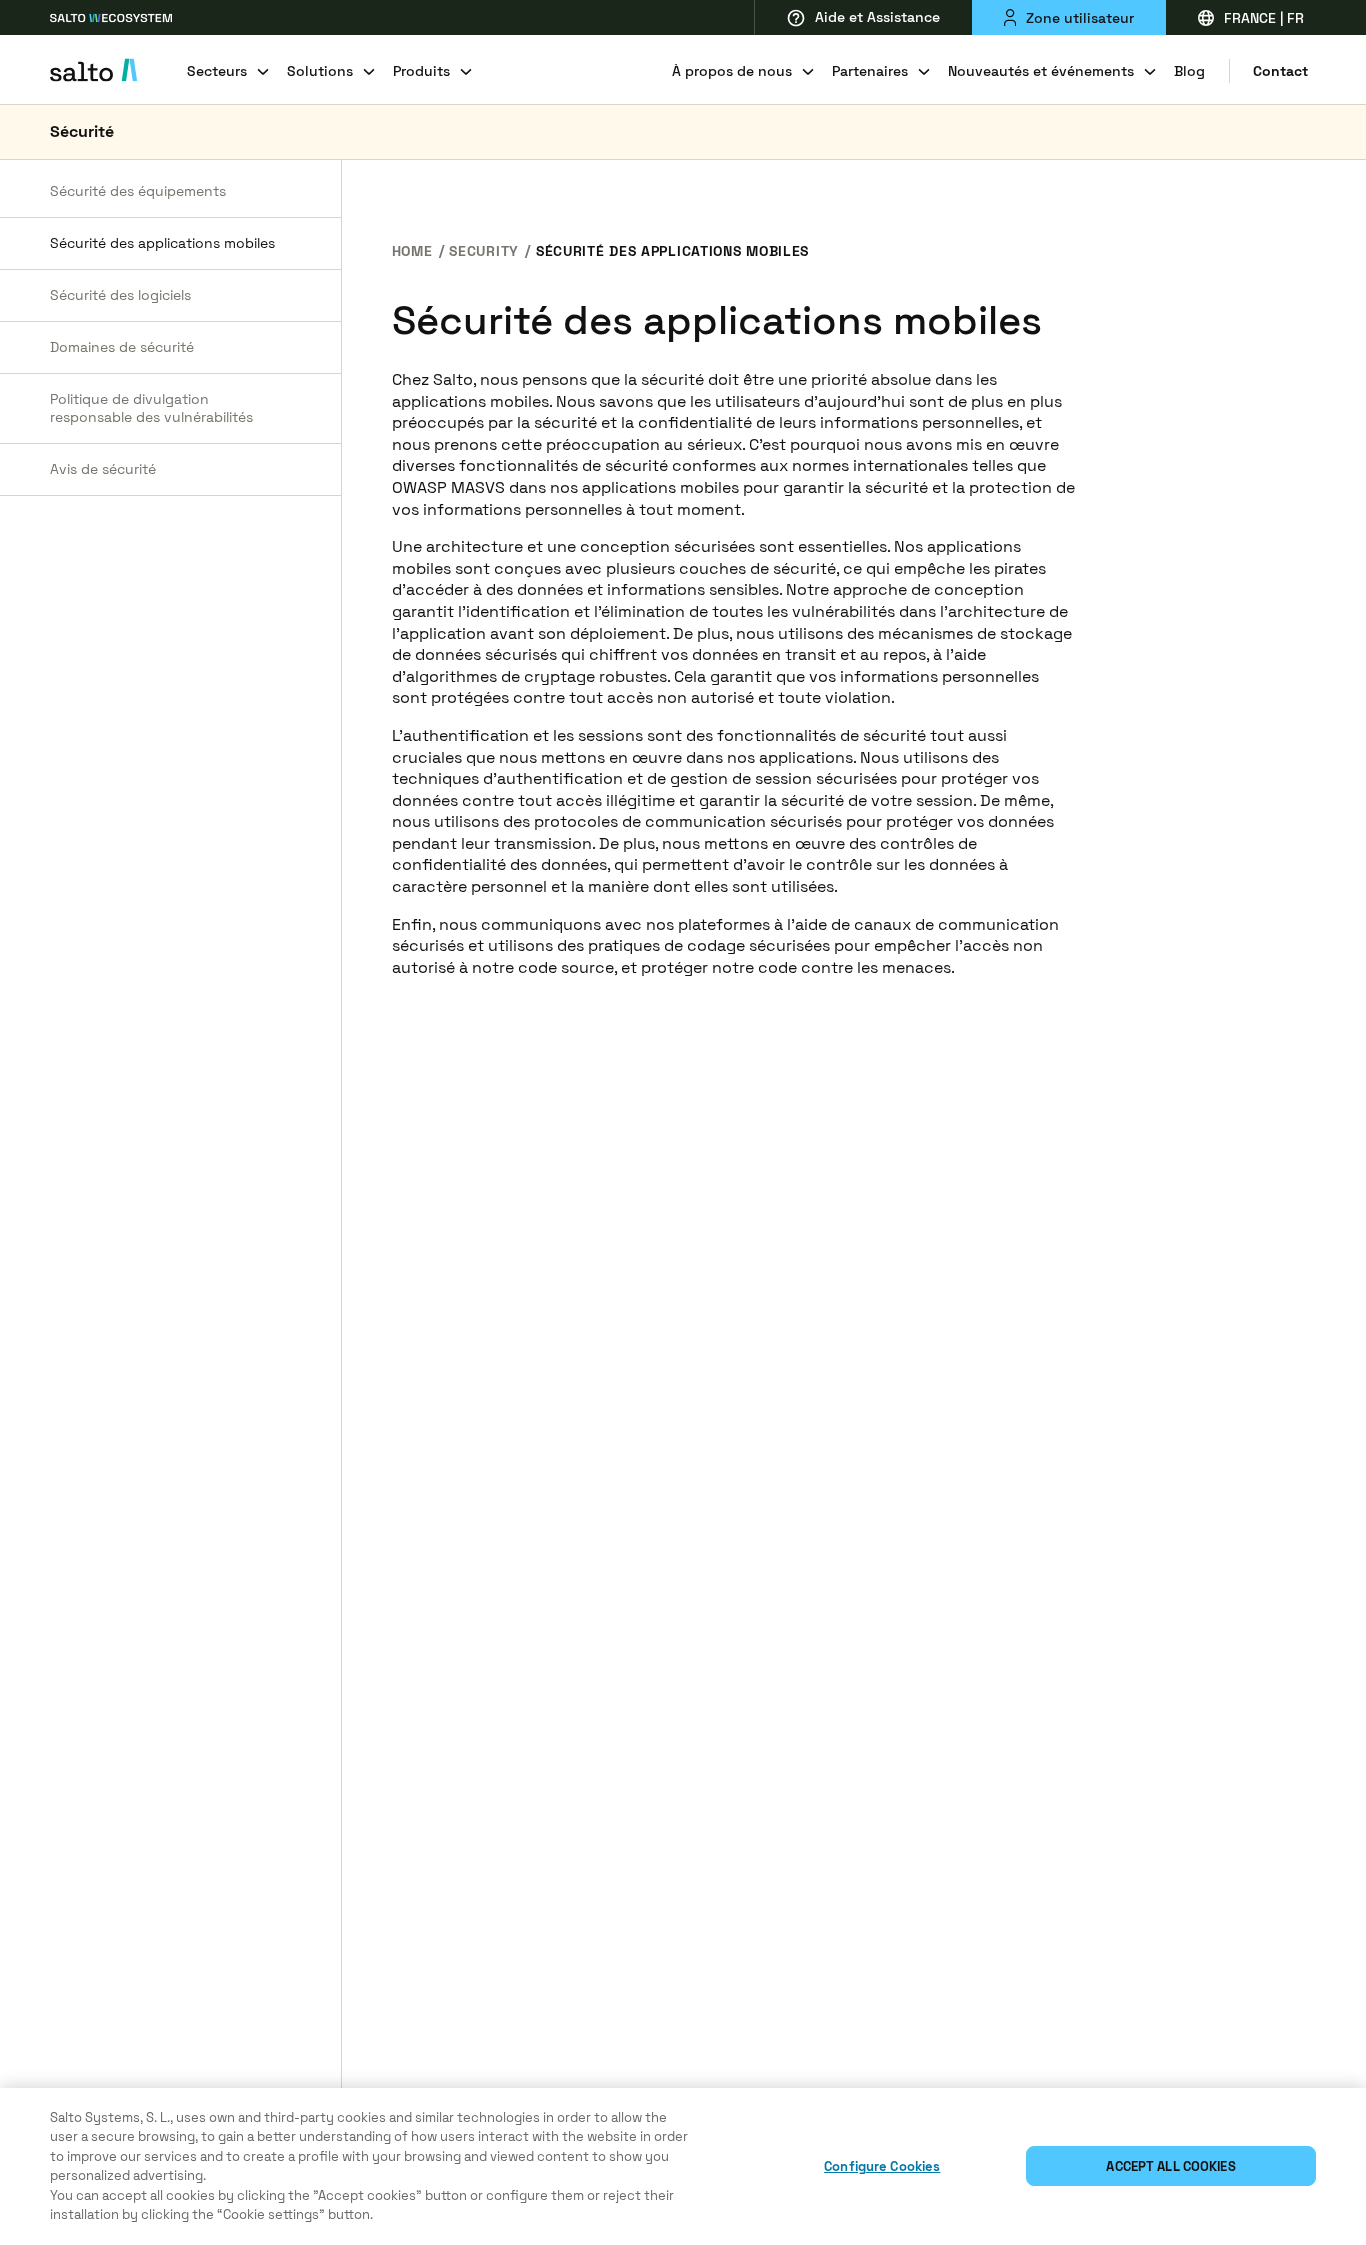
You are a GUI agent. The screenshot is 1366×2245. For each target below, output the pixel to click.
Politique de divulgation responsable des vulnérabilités (151, 408)
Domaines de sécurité (122, 347)
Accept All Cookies (1170, 2166)
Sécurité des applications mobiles (162, 243)
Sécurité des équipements (138, 191)
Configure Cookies (882, 2166)
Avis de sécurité (103, 469)
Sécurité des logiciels (120, 295)
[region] (683, 2166)
